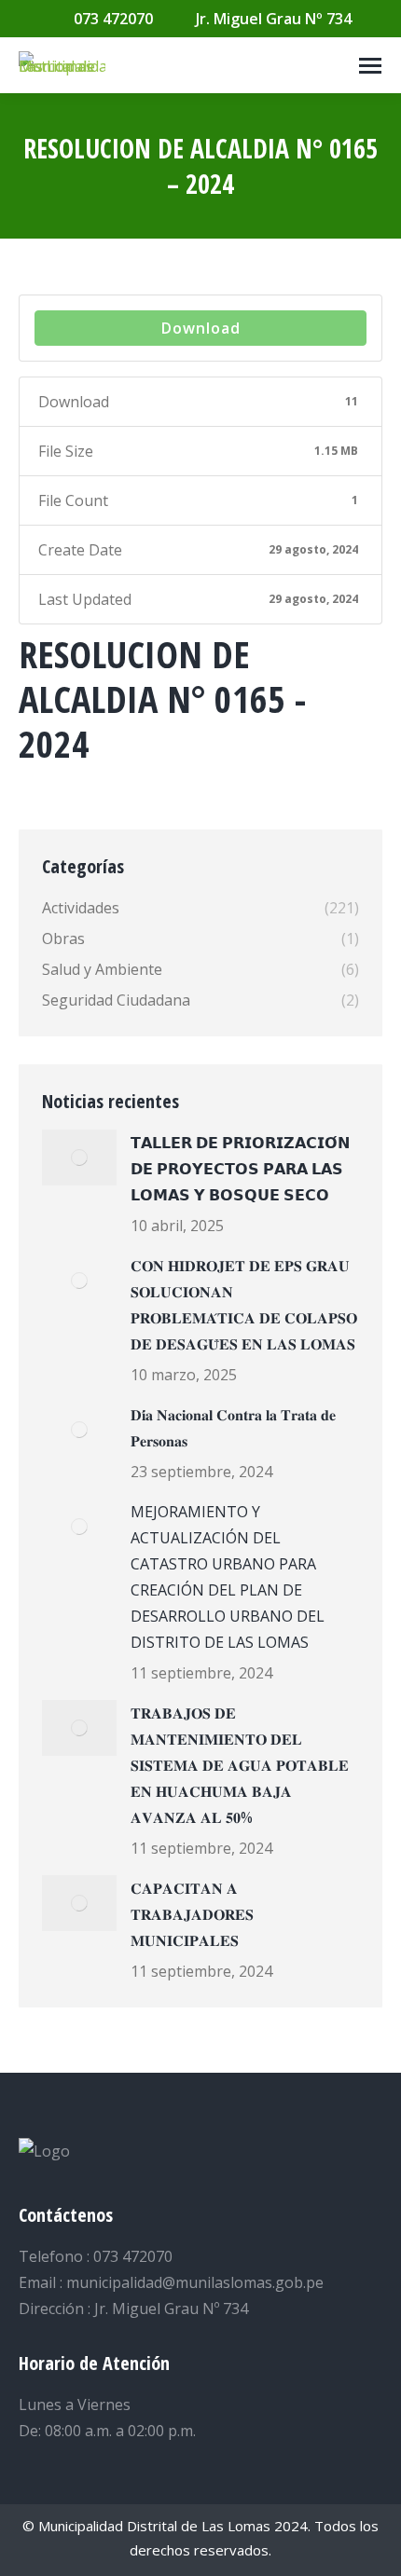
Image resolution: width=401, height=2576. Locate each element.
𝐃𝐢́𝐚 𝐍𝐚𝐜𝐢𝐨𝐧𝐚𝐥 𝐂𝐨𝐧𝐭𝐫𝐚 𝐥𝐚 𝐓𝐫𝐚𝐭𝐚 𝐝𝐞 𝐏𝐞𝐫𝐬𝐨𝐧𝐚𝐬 (233, 1428)
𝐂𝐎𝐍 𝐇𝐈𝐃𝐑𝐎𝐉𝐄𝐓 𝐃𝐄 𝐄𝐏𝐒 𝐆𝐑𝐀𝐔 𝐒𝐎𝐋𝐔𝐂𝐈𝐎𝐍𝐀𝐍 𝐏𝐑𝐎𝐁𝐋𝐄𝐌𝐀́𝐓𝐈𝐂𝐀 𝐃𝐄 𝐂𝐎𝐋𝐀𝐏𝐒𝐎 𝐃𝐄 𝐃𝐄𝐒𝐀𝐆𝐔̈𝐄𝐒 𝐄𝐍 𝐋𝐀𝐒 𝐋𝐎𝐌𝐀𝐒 (244, 1305)
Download (201, 328)
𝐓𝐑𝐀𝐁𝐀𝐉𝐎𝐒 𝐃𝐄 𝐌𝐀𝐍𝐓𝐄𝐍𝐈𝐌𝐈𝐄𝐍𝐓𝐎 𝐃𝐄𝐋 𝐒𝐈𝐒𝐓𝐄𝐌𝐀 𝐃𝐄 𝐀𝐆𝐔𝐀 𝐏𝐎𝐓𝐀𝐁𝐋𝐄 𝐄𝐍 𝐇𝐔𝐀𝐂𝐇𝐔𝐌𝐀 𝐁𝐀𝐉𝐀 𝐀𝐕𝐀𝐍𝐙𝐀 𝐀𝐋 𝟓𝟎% (240, 1765)
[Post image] (79, 1158)
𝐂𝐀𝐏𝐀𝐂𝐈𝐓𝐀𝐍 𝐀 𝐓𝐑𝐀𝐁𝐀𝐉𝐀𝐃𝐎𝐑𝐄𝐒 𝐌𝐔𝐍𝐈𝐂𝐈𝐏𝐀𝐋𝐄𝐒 (192, 1914)
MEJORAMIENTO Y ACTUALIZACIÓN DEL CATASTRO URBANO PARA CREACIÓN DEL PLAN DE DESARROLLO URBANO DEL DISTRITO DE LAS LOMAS (228, 1577)
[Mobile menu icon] (370, 66)
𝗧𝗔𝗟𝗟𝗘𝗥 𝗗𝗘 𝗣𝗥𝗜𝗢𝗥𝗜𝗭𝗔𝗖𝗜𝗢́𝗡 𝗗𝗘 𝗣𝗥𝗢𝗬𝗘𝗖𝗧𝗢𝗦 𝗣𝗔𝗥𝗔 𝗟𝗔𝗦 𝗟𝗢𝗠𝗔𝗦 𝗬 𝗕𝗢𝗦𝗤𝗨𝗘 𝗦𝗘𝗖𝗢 (240, 1169)
